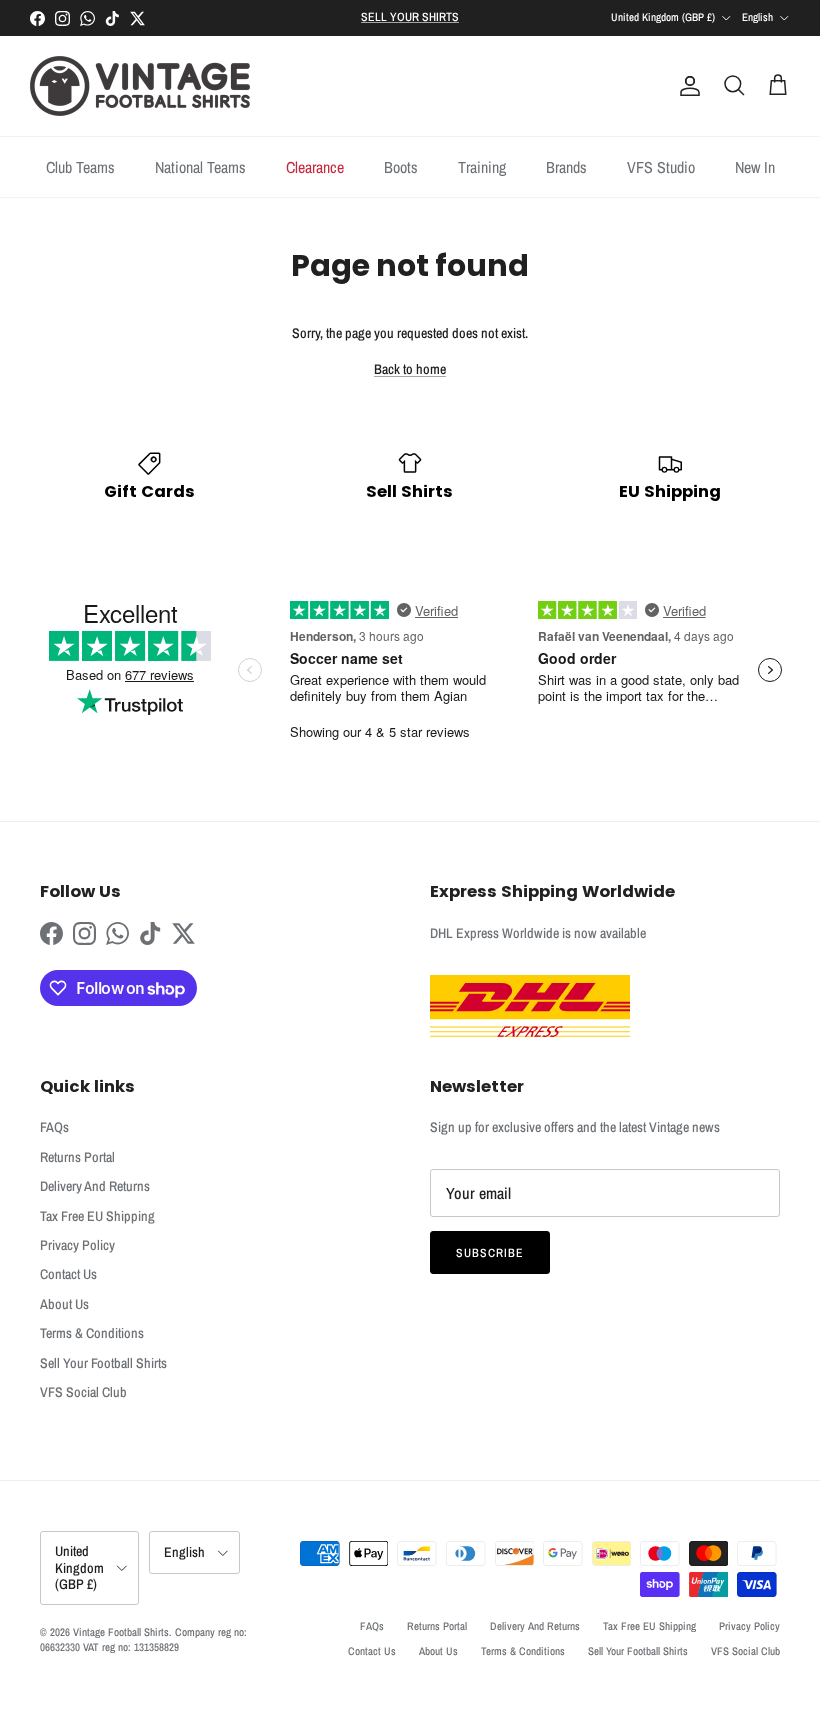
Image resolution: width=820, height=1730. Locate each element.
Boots (401, 167)
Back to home (410, 369)
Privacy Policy (77, 1245)
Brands (566, 167)
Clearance (315, 167)
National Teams (200, 167)
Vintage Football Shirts (121, 1632)
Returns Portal (77, 1157)
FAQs (54, 1127)
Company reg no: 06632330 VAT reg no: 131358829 (143, 1639)
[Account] (686, 86)
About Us (64, 1304)
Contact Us (68, 1274)
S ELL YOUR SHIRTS (410, 17)
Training (482, 167)
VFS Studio (661, 167)
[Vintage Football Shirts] (140, 86)
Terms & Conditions (92, 1333)
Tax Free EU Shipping (97, 1216)
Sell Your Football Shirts (103, 1363)
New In (755, 167)
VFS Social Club (83, 1392)
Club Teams (80, 167)
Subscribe (490, 1253)
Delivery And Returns (95, 1186)
